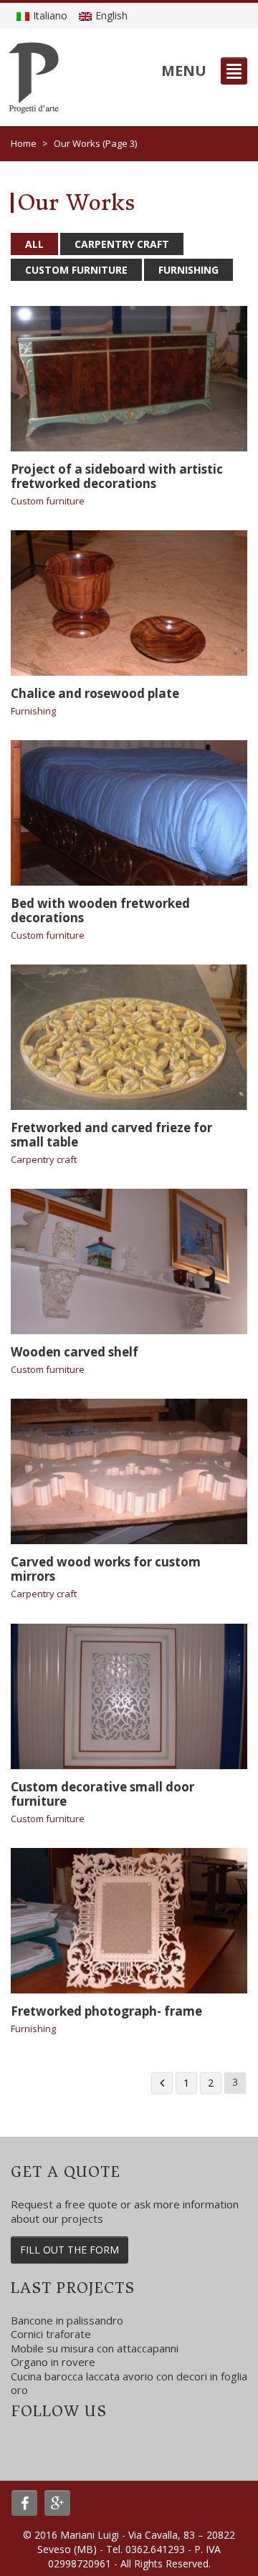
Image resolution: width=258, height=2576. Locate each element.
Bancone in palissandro (67, 2320)
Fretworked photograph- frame (106, 2011)
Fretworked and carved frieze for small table (111, 1135)
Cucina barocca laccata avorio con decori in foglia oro (129, 2383)
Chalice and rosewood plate (95, 693)
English (111, 15)
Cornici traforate (51, 2334)
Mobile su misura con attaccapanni (95, 2348)
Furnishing (188, 270)
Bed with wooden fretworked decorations (100, 910)
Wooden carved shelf (75, 1352)
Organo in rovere (53, 2362)
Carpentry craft (122, 244)
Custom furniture (76, 270)
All (34, 244)
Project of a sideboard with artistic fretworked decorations (117, 476)
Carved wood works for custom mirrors (106, 1569)
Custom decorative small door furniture (102, 1794)
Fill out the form (70, 2250)
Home (24, 143)
